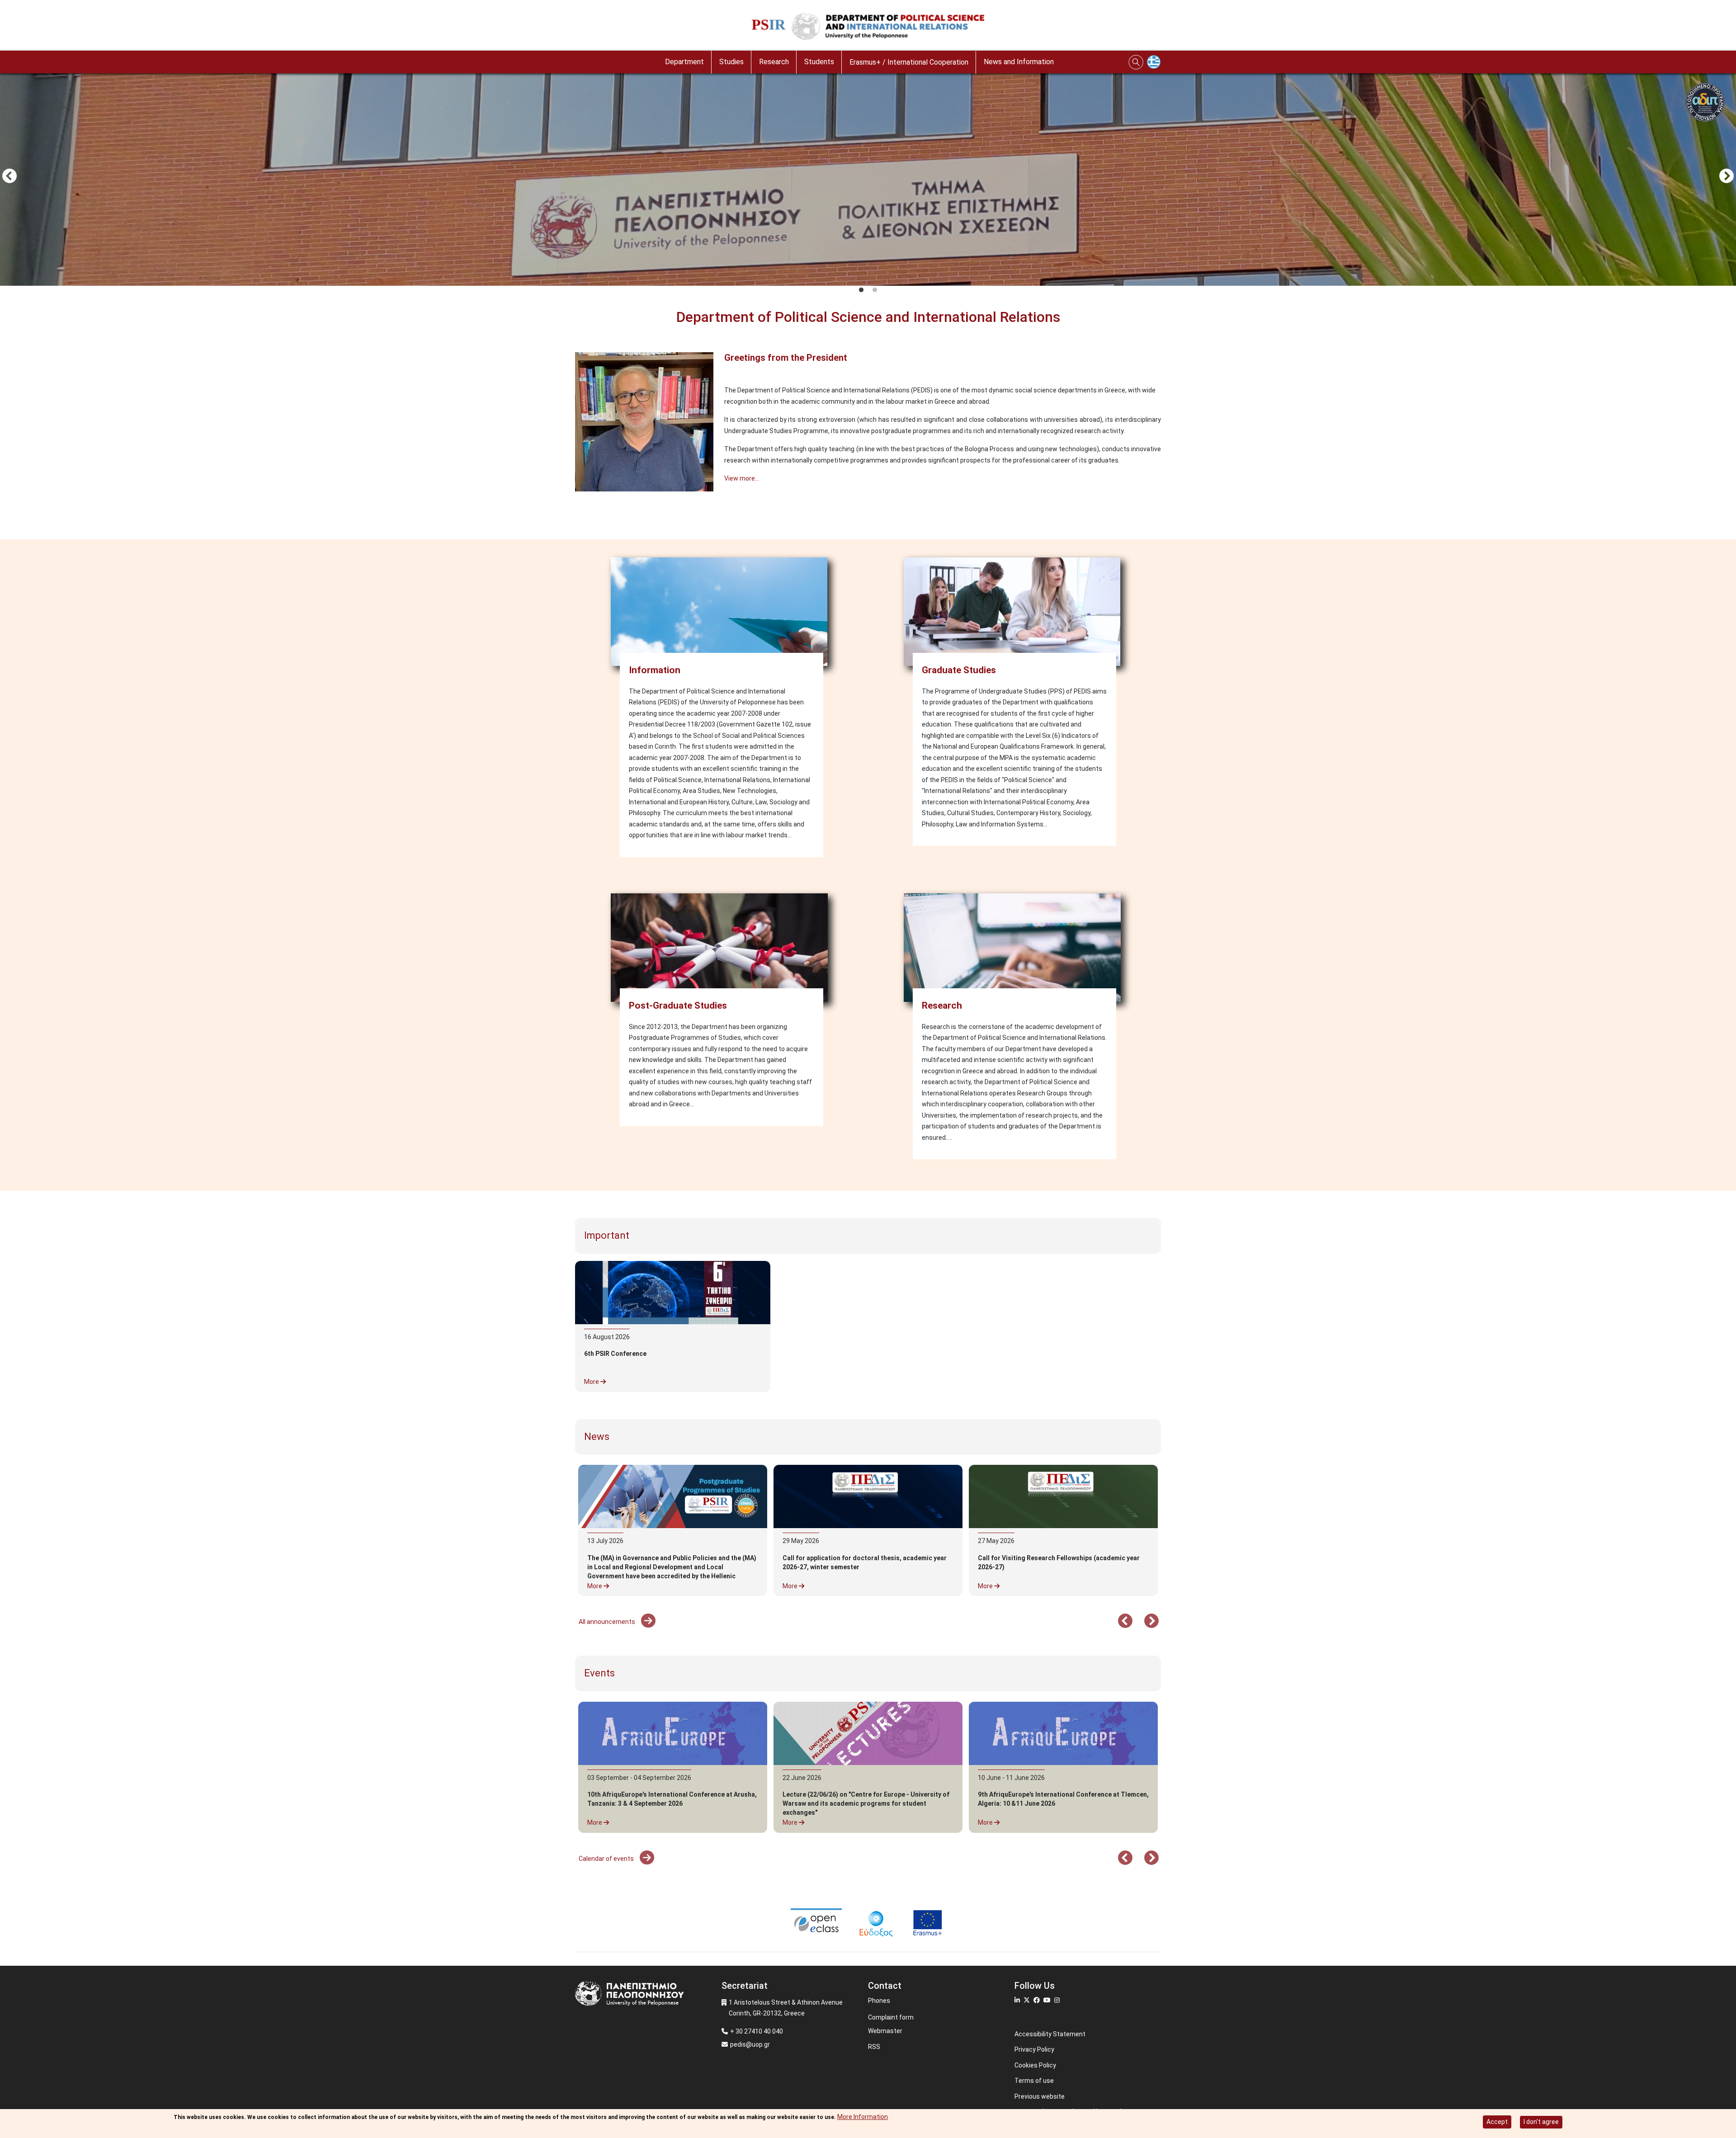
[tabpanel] (868, 177)
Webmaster (885, 2031)
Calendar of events (607, 1859)
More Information (863, 2117)
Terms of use (1034, 2081)
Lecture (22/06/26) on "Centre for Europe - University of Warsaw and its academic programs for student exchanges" (866, 1803)
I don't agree (1541, 2122)
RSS (874, 2047)
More (592, 1382)
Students (819, 62)
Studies (731, 62)
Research (774, 62)
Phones (879, 2001)
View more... (742, 478)
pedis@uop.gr (750, 2044)
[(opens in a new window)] (868, 1496)
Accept (1497, 2122)
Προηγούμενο (9, 177)
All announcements (608, 1622)
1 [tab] (861, 290)
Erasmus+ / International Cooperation (909, 62)
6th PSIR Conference (615, 1354)
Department (684, 62)
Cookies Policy (1035, 2065)
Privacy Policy (1034, 2049)
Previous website (1040, 2096)
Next (1727, 177)
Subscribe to (579, 513)
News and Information (1019, 62)
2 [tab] (875, 290)
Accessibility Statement (1050, 2034)
